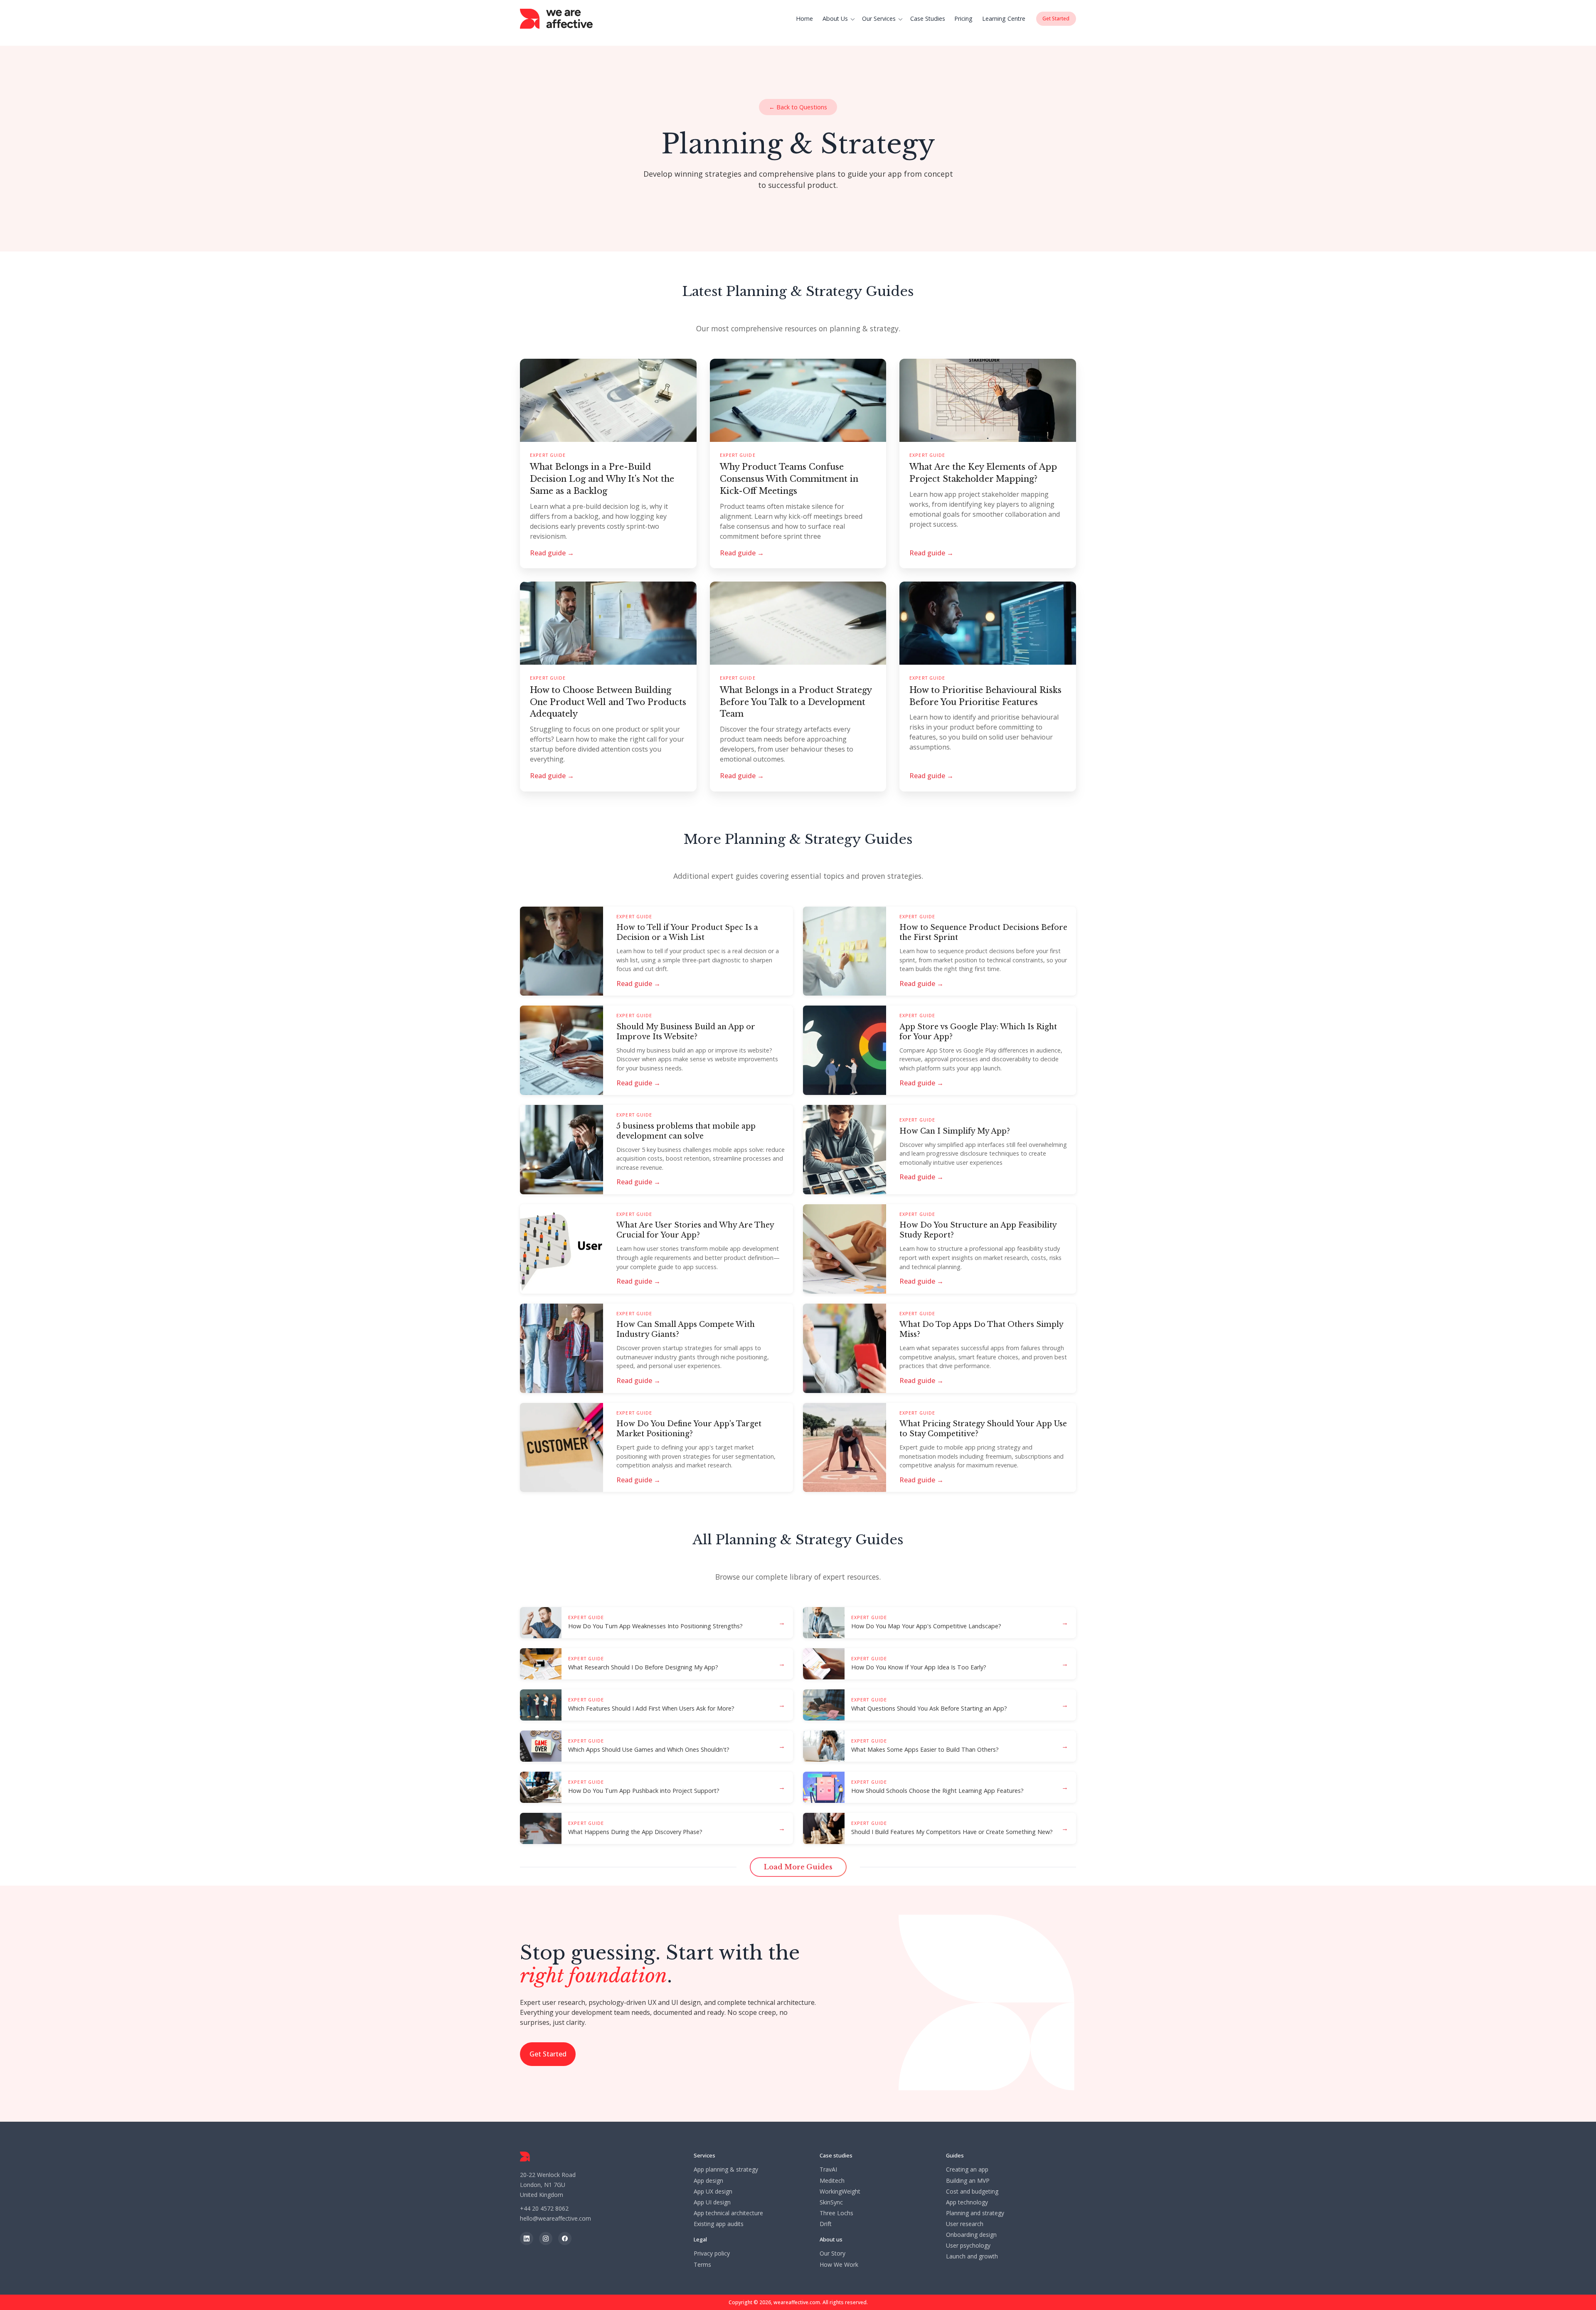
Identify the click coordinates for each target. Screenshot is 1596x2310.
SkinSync (831, 2202)
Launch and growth (972, 2256)
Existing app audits (719, 2224)
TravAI (828, 2169)
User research (965, 2224)
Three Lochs (836, 2213)
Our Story (832, 2253)
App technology (967, 2202)
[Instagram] (546, 2239)
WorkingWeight (840, 2192)
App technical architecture (728, 2213)
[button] (840, 19)
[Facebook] (565, 2239)
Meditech (832, 2181)
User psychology (968, 2246)
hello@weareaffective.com (555, 2218)
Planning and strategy (975, 2213)
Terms (702, 2265)
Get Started (548, 2054)
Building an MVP (968, 2181)
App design (708, 2181)
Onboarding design (971, 2235)
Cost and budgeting (972, 2192)
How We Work (839, 2265)
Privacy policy (712, 2253)
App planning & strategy (726, 2169)
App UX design (713, 2192)
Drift (826, 2224)
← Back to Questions (798, 107)
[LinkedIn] (527, 2239)
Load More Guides (798, 1867)
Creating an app (967, 2169)
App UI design (712, 2202)
